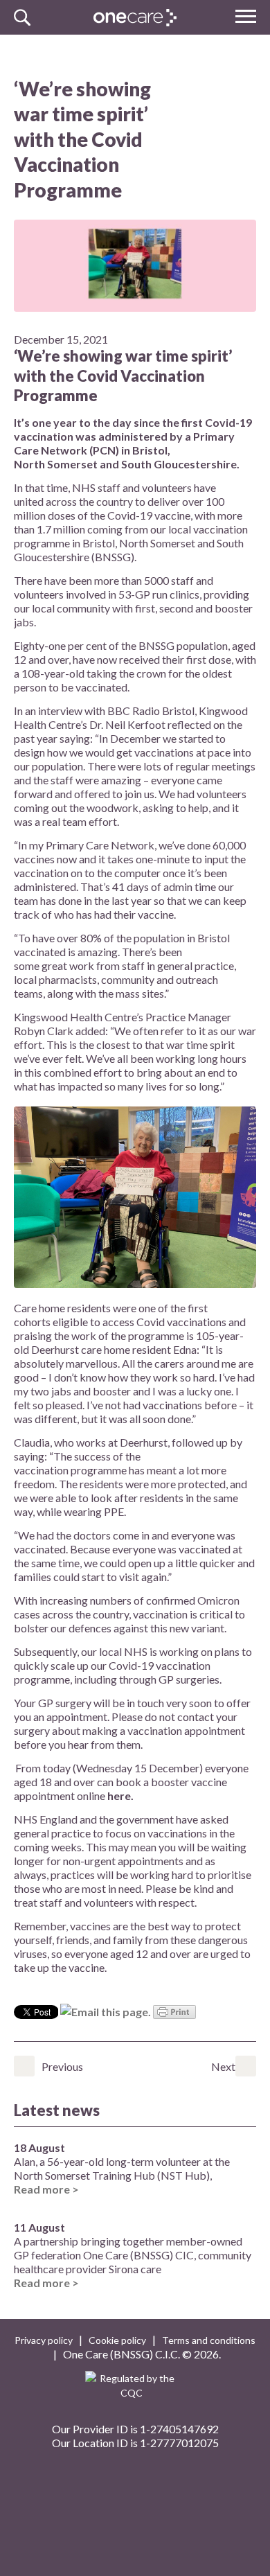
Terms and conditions (209, 2340)
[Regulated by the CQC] (135, 2391)
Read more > (46, 2189)
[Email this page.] (106, 2010)
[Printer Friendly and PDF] (174, 2010)
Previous (24, 2066)
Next (246, 2066)
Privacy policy (44, 2340)
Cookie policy (117, 2340)
